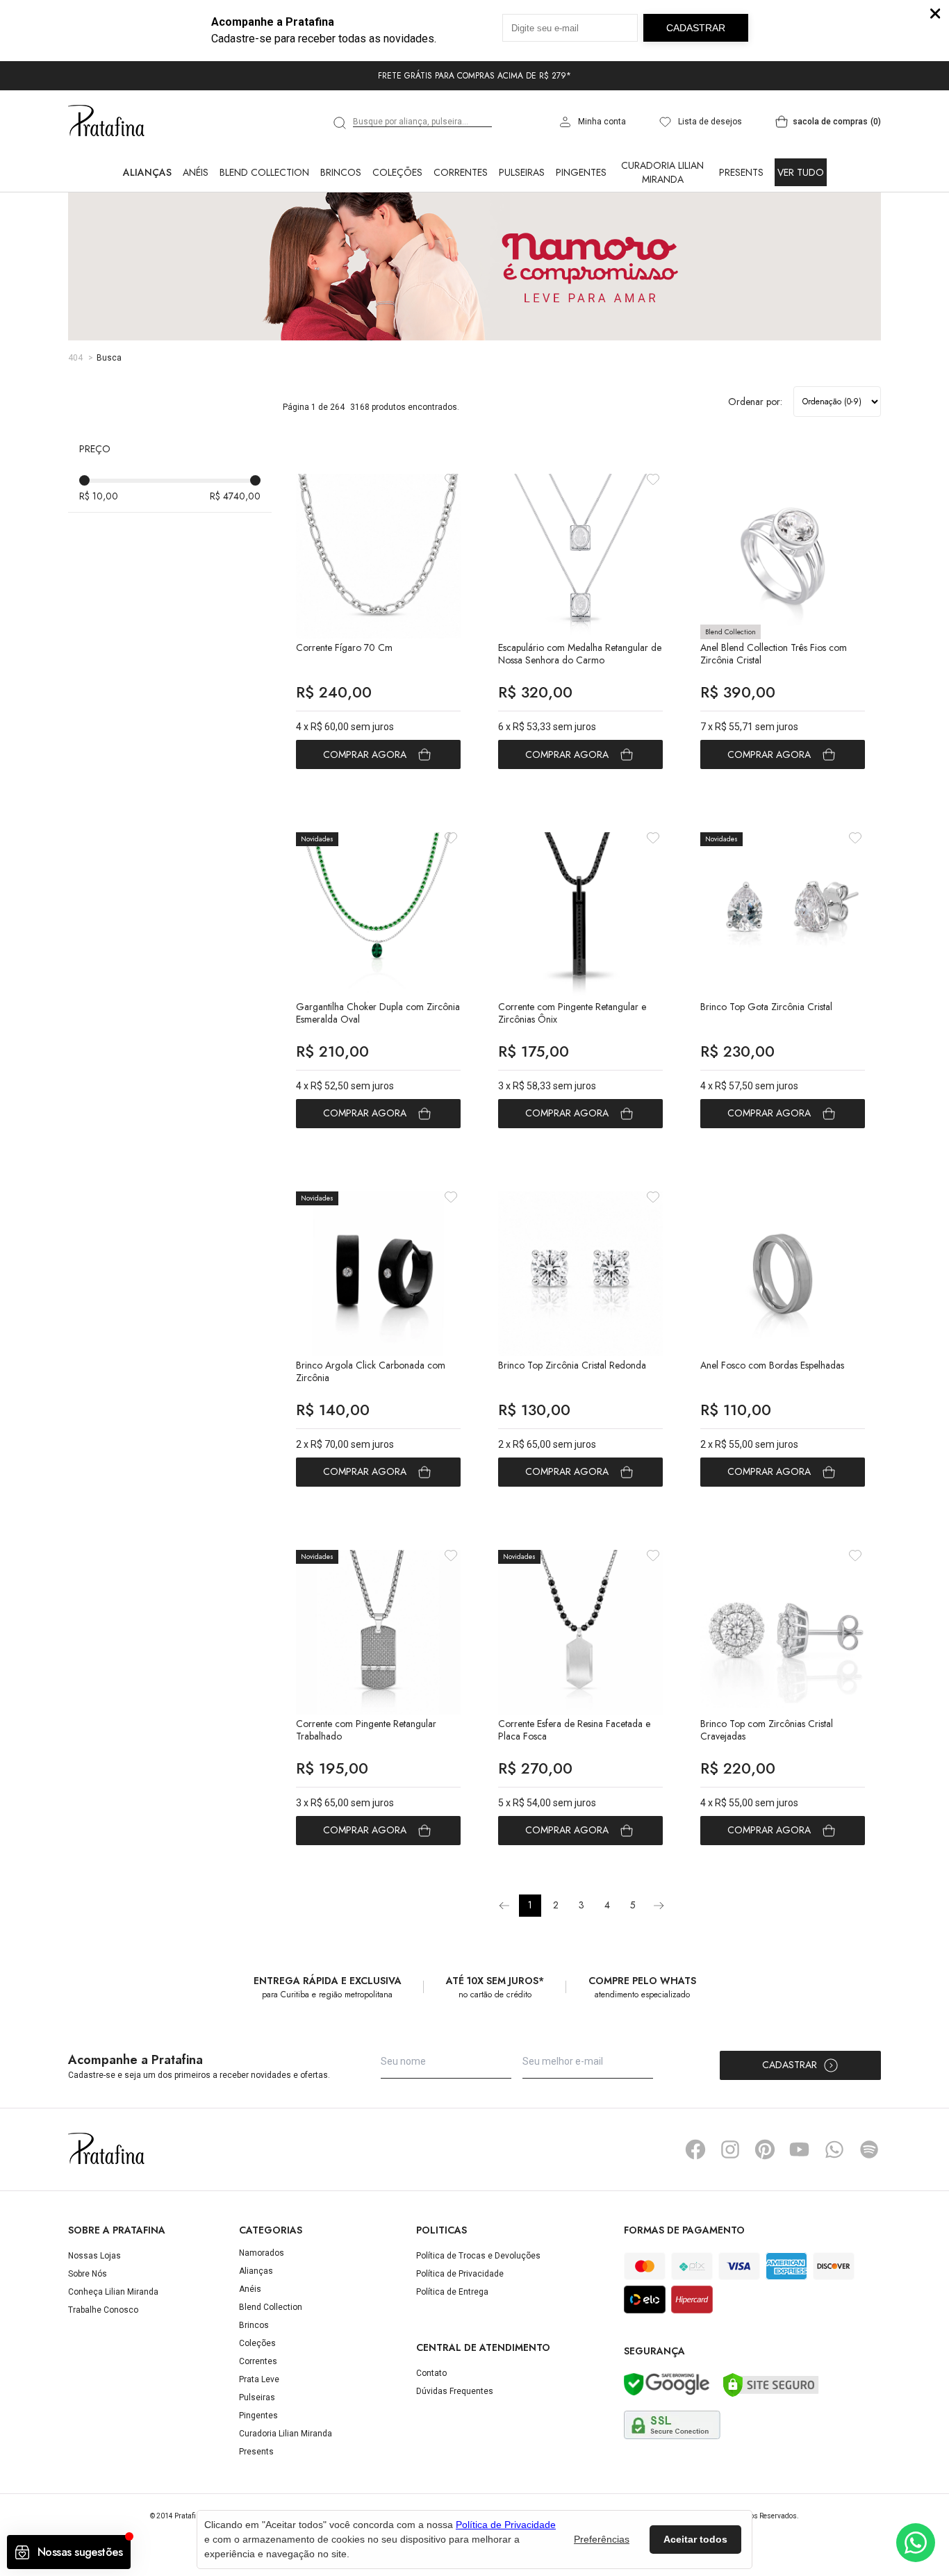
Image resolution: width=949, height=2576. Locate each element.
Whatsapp (834, 2149)
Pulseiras (522, 172)
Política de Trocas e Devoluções (478, 2256)
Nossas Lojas (94, 2256)
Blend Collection (264, 172)
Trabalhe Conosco (103, 2310)
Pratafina (106, 122)
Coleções (397, 172)
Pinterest (765, 2149)
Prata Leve (259, 2379)
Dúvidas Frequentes (455, 2391)
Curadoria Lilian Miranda (662, 172)
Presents (741, 172)
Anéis (196, 172)
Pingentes (581, 172)
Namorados (262, 2253)
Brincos (341, 172)
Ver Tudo (801, 172)
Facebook (695, 2149)
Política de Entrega (452, 2292)
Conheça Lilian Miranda (113, 2292)
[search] (340, 123)
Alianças (147, 172)
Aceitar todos (695, 2539)
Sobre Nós (88, 2274)
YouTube (800, 2149)
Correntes (461, 172)
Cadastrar (790, 2065)
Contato (431, 2373)
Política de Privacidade (460, 2274)
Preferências (602, 2539)
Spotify (869, 2149)
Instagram (730, 2149)
